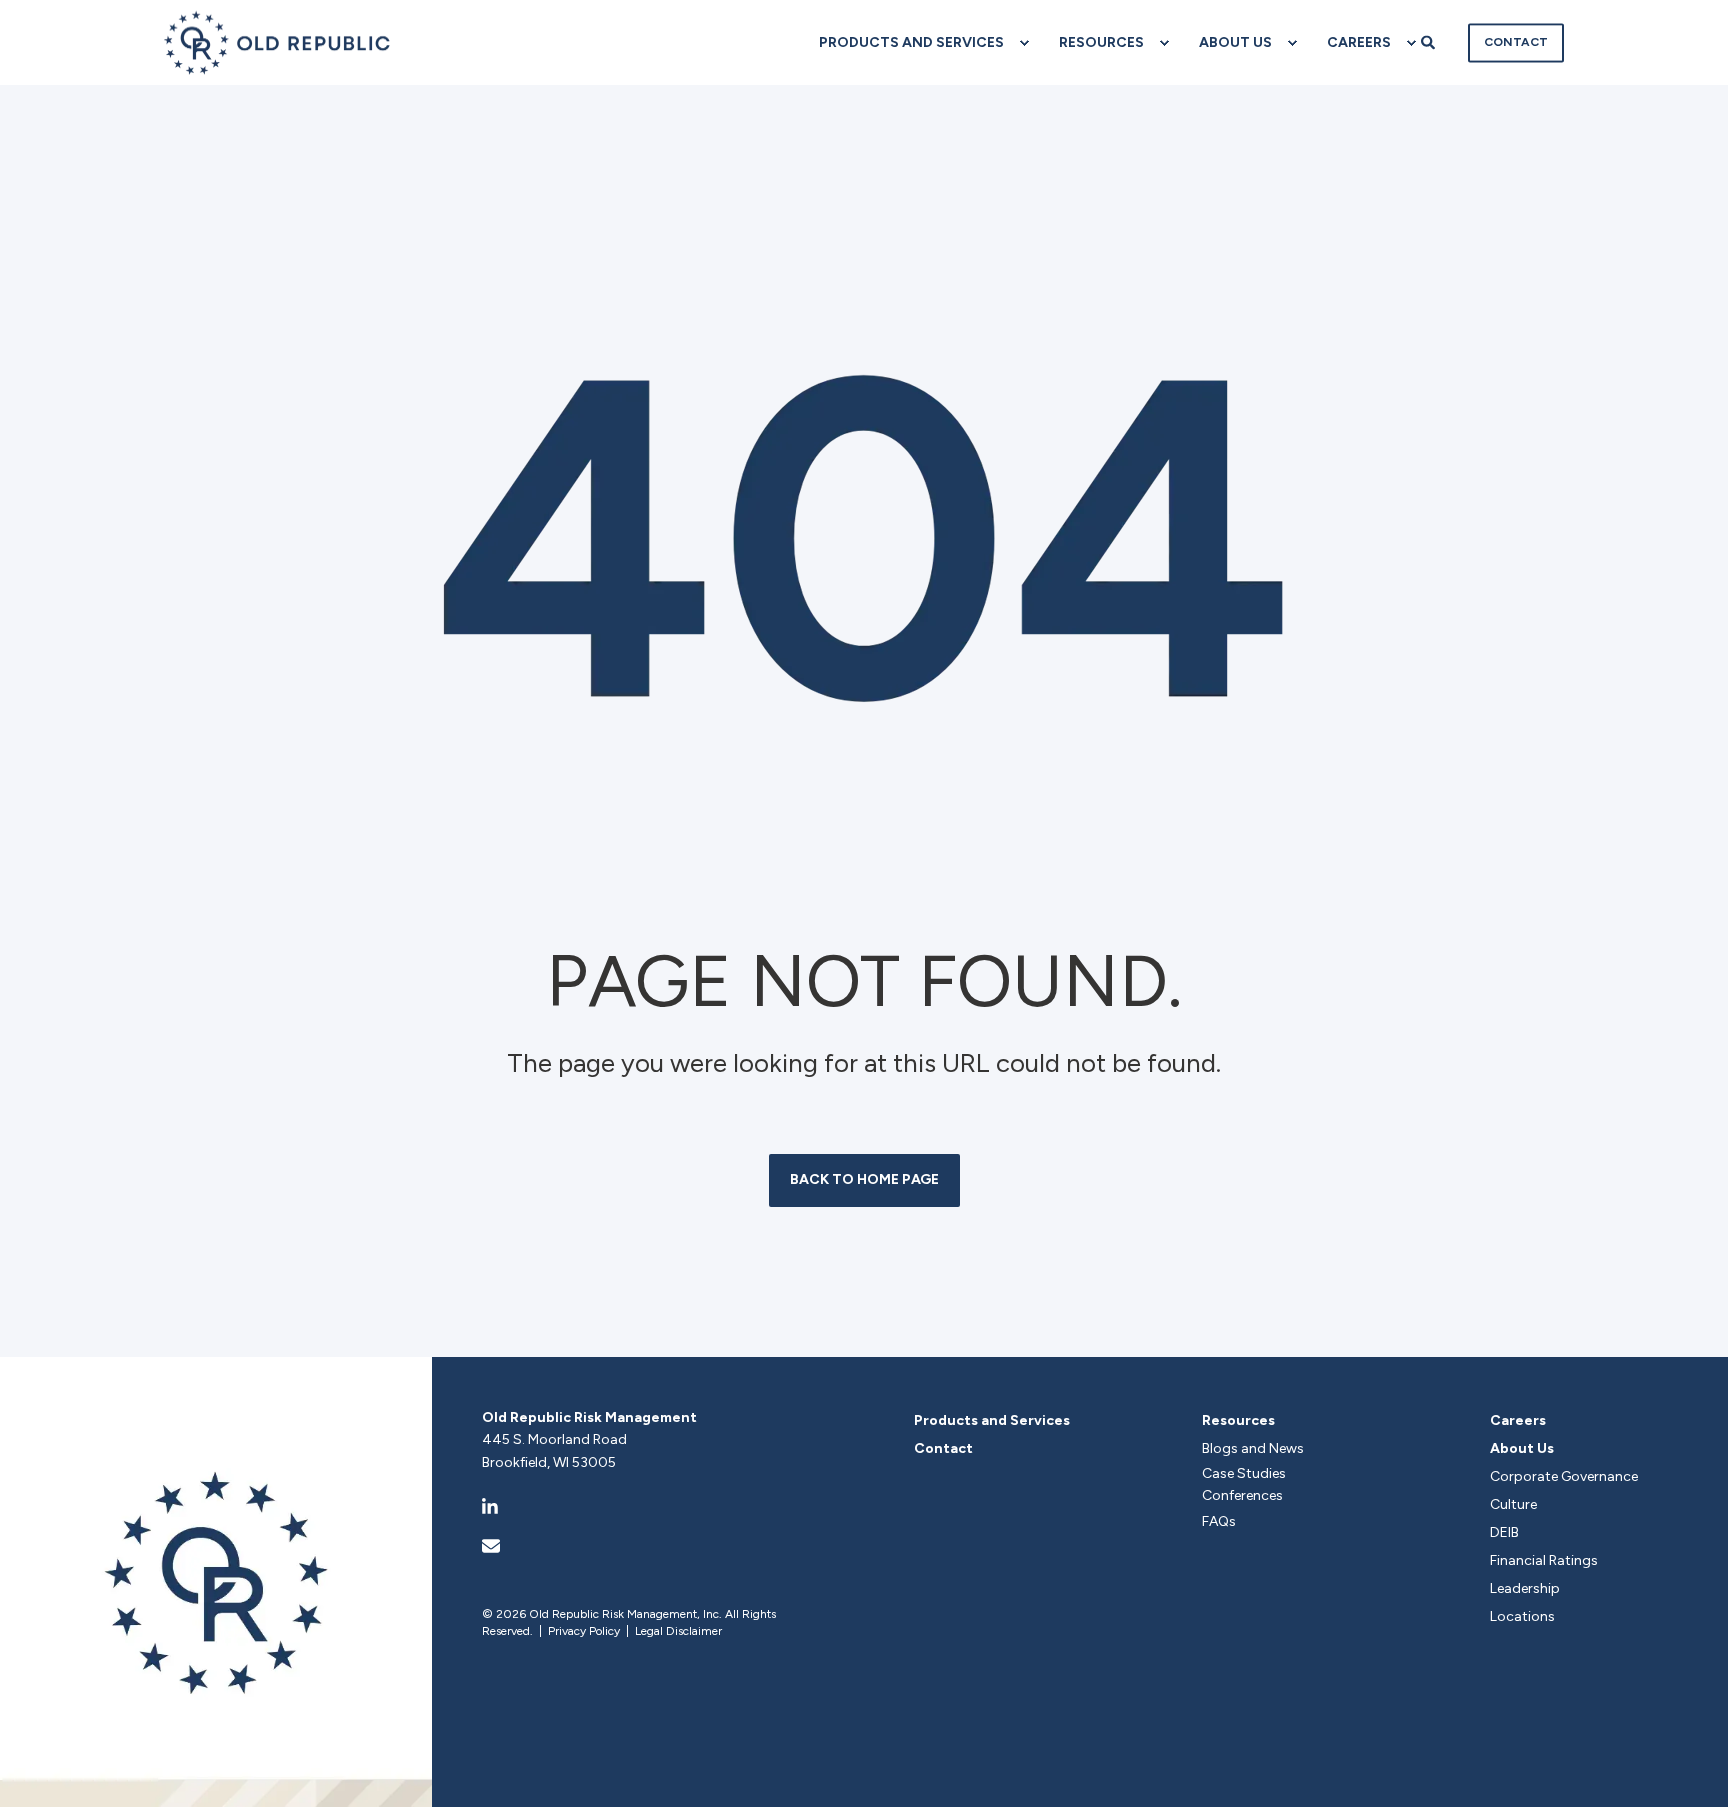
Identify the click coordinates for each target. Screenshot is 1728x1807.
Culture (1513, 1504)
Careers (1518, 1420)
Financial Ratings (1544, 1560)
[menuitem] (914, 43)
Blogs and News (1253, 1448)
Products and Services (992, 1420)
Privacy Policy (584, 1631)
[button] (1693, 1772)
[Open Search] (1429, 41)
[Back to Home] (277, 42)
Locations (1522, 1616)
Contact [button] (1516, 42)
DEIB (1504, 1532)
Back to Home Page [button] (864, 1179)
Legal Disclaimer (678, 1631)
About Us (1522, 1448)
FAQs (1219, 1521)
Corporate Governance (1564, 1476)
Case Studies (1244, 1473)
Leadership (1525, 1588)
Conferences (1242, 1495)
